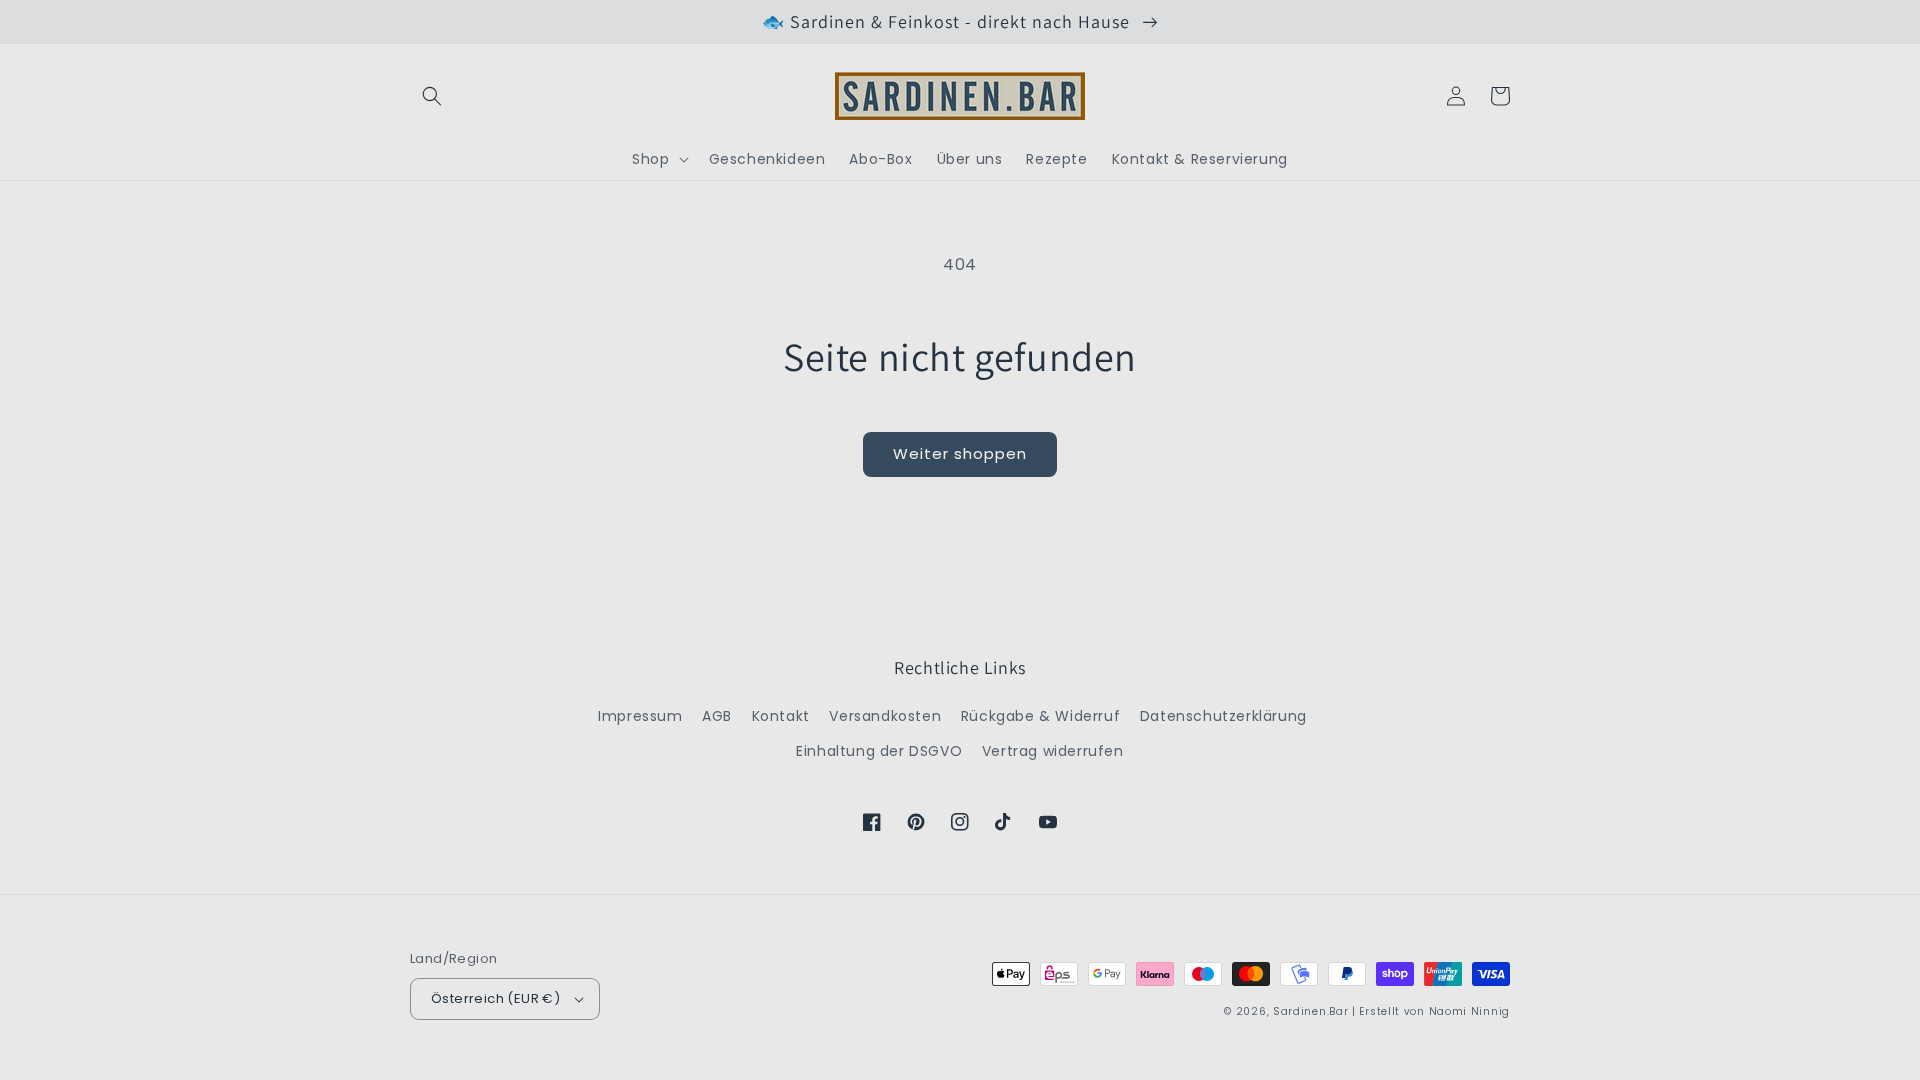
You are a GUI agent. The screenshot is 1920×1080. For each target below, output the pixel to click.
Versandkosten (885, 716)
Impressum (640, 716)
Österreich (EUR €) (495, 998)
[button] (432, 96)
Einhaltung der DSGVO (879, 751)
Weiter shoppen (960, 453)
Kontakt (781, 716)
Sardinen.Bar (1310, 1011)
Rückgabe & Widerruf (1040, 716)
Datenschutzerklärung (1223, 716)
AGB (717, 716)
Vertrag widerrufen (1053, 751)
